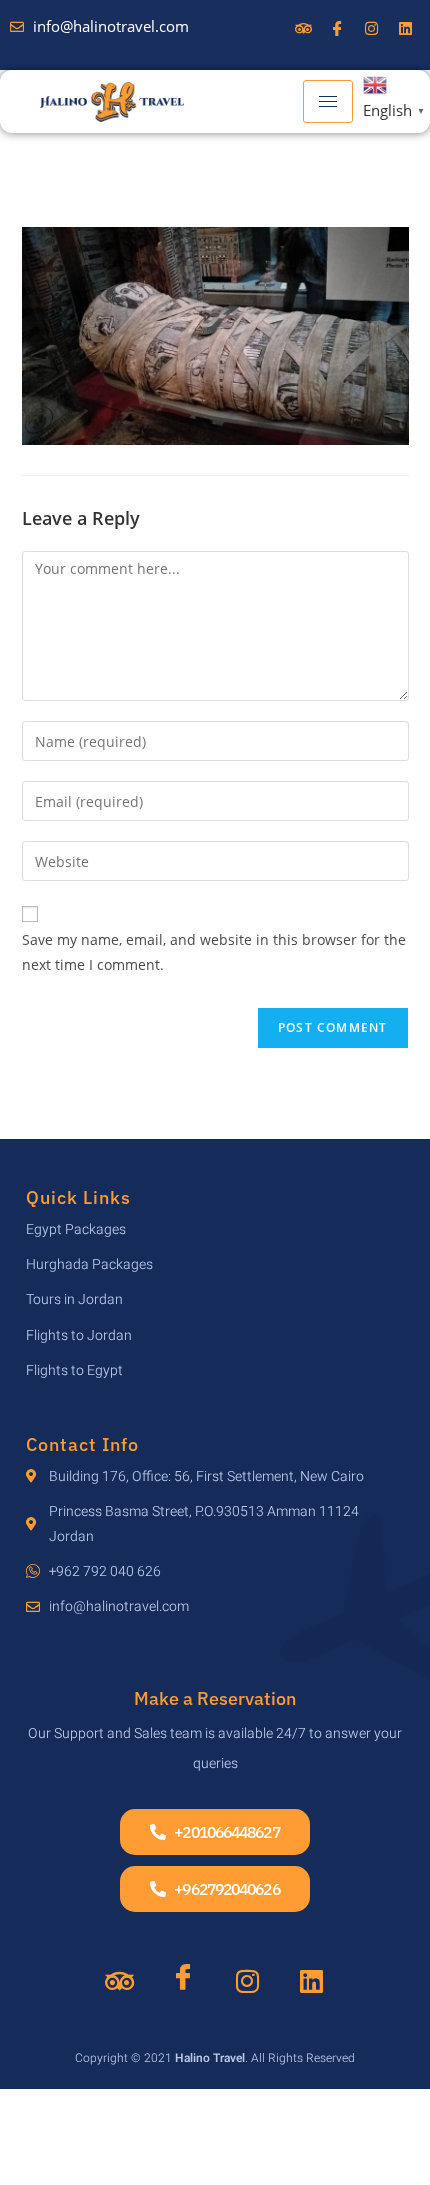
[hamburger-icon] (328, 101)
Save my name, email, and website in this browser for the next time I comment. (214, 952)
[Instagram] (247, 1983)
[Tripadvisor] (119, 1983)
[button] (214, 1832)
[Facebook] (183, 1972)
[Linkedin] (311, 1983)
